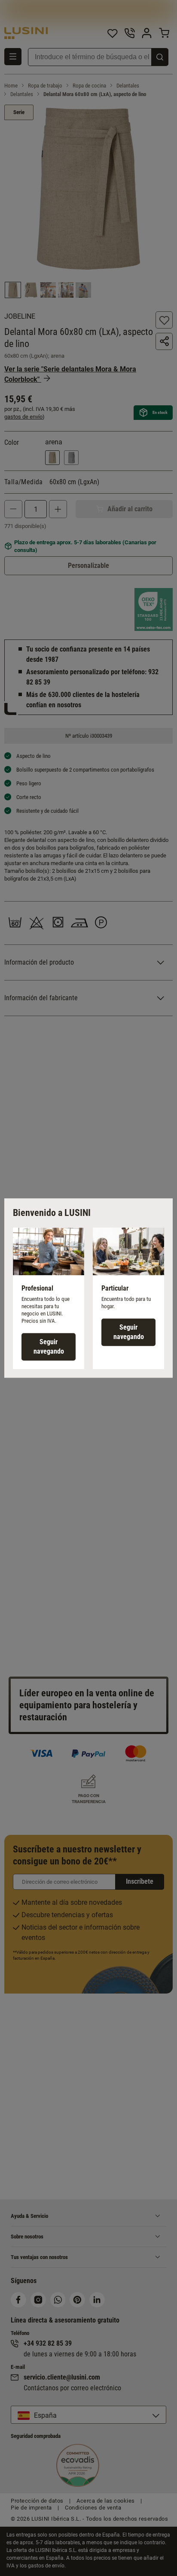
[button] (49, 1298)
